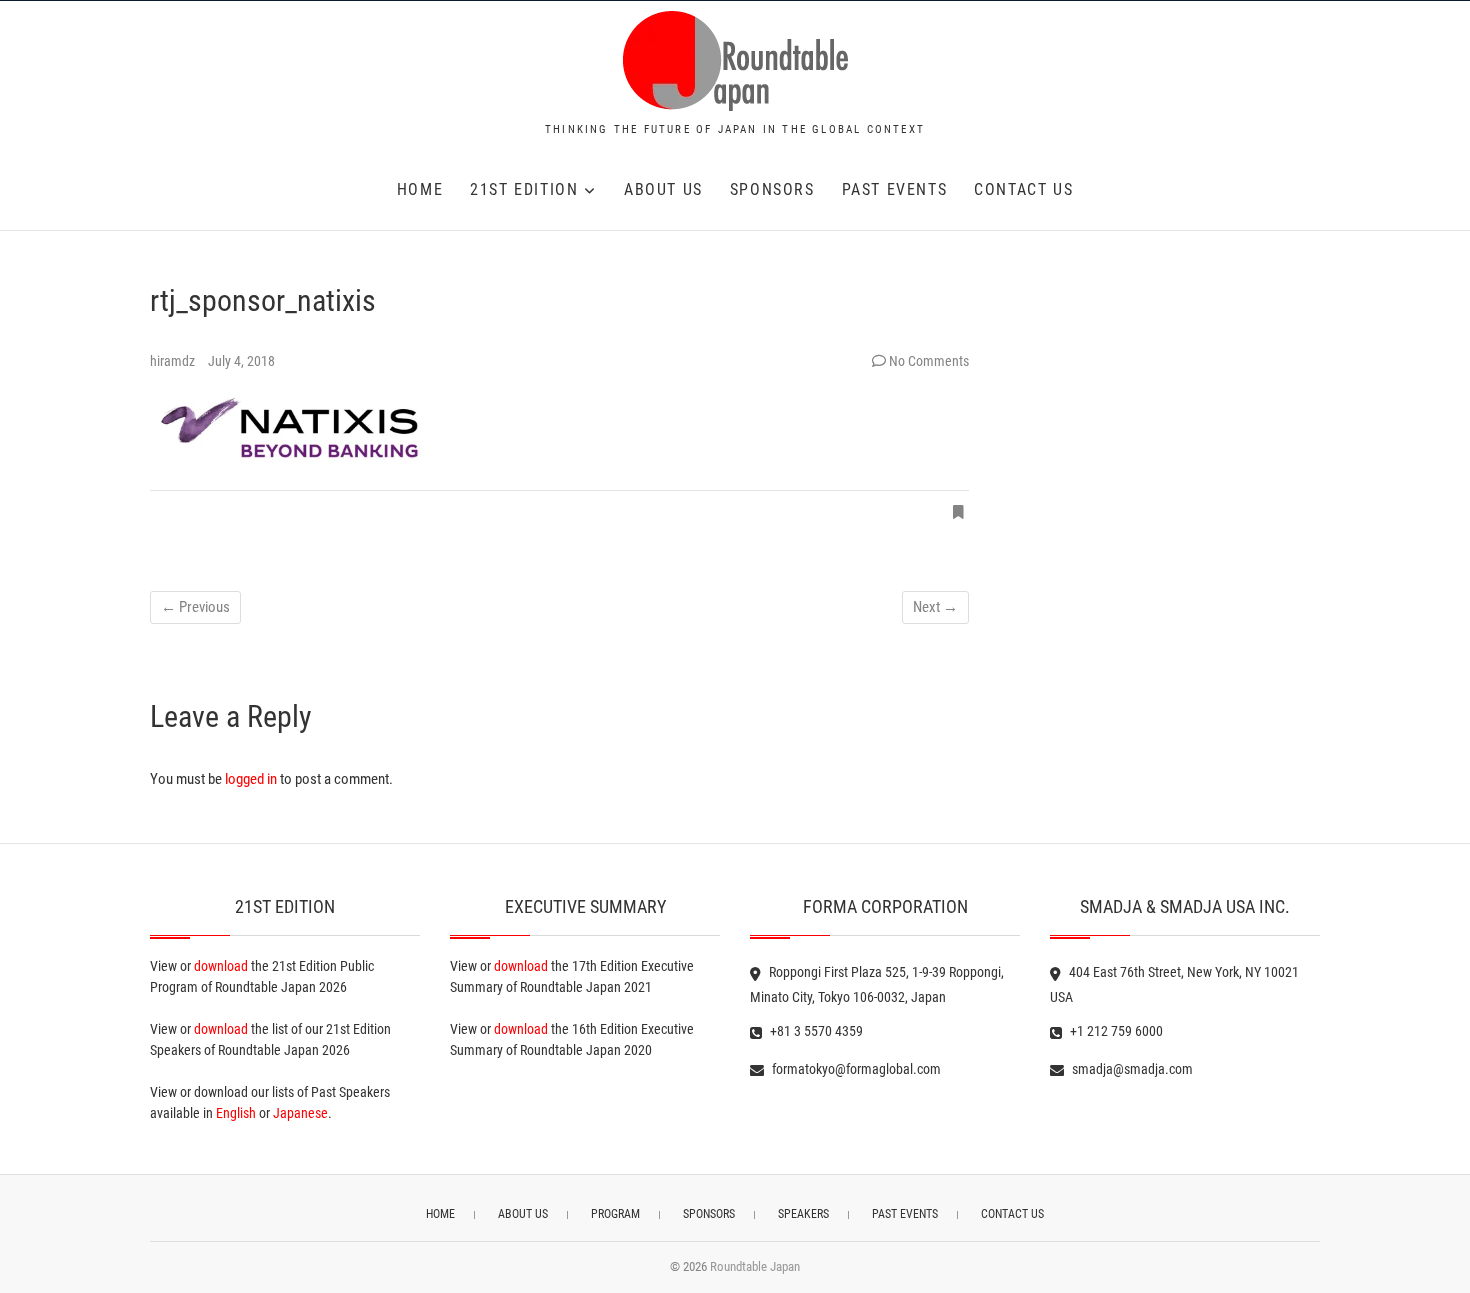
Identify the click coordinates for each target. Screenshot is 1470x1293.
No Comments (929, 361)
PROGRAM (615, 1214)
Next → (935, 607)
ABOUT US (663, 189)
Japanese (300, 1113)
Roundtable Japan (755, 1266)
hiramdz (174, 361)
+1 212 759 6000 (1115, 1031)
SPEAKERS (803, 1214)
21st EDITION (524, 189)
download (221, 966)
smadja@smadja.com (1131, 1069)
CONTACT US (1023, 189)
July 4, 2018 (241, 361)
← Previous (195, 607)
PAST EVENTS (895, 189)
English (236, 1113)
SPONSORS (772, 189)
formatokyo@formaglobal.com (855, 1069)
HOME (420, 189)
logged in (251, 779)
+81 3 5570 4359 (815, 1031)
